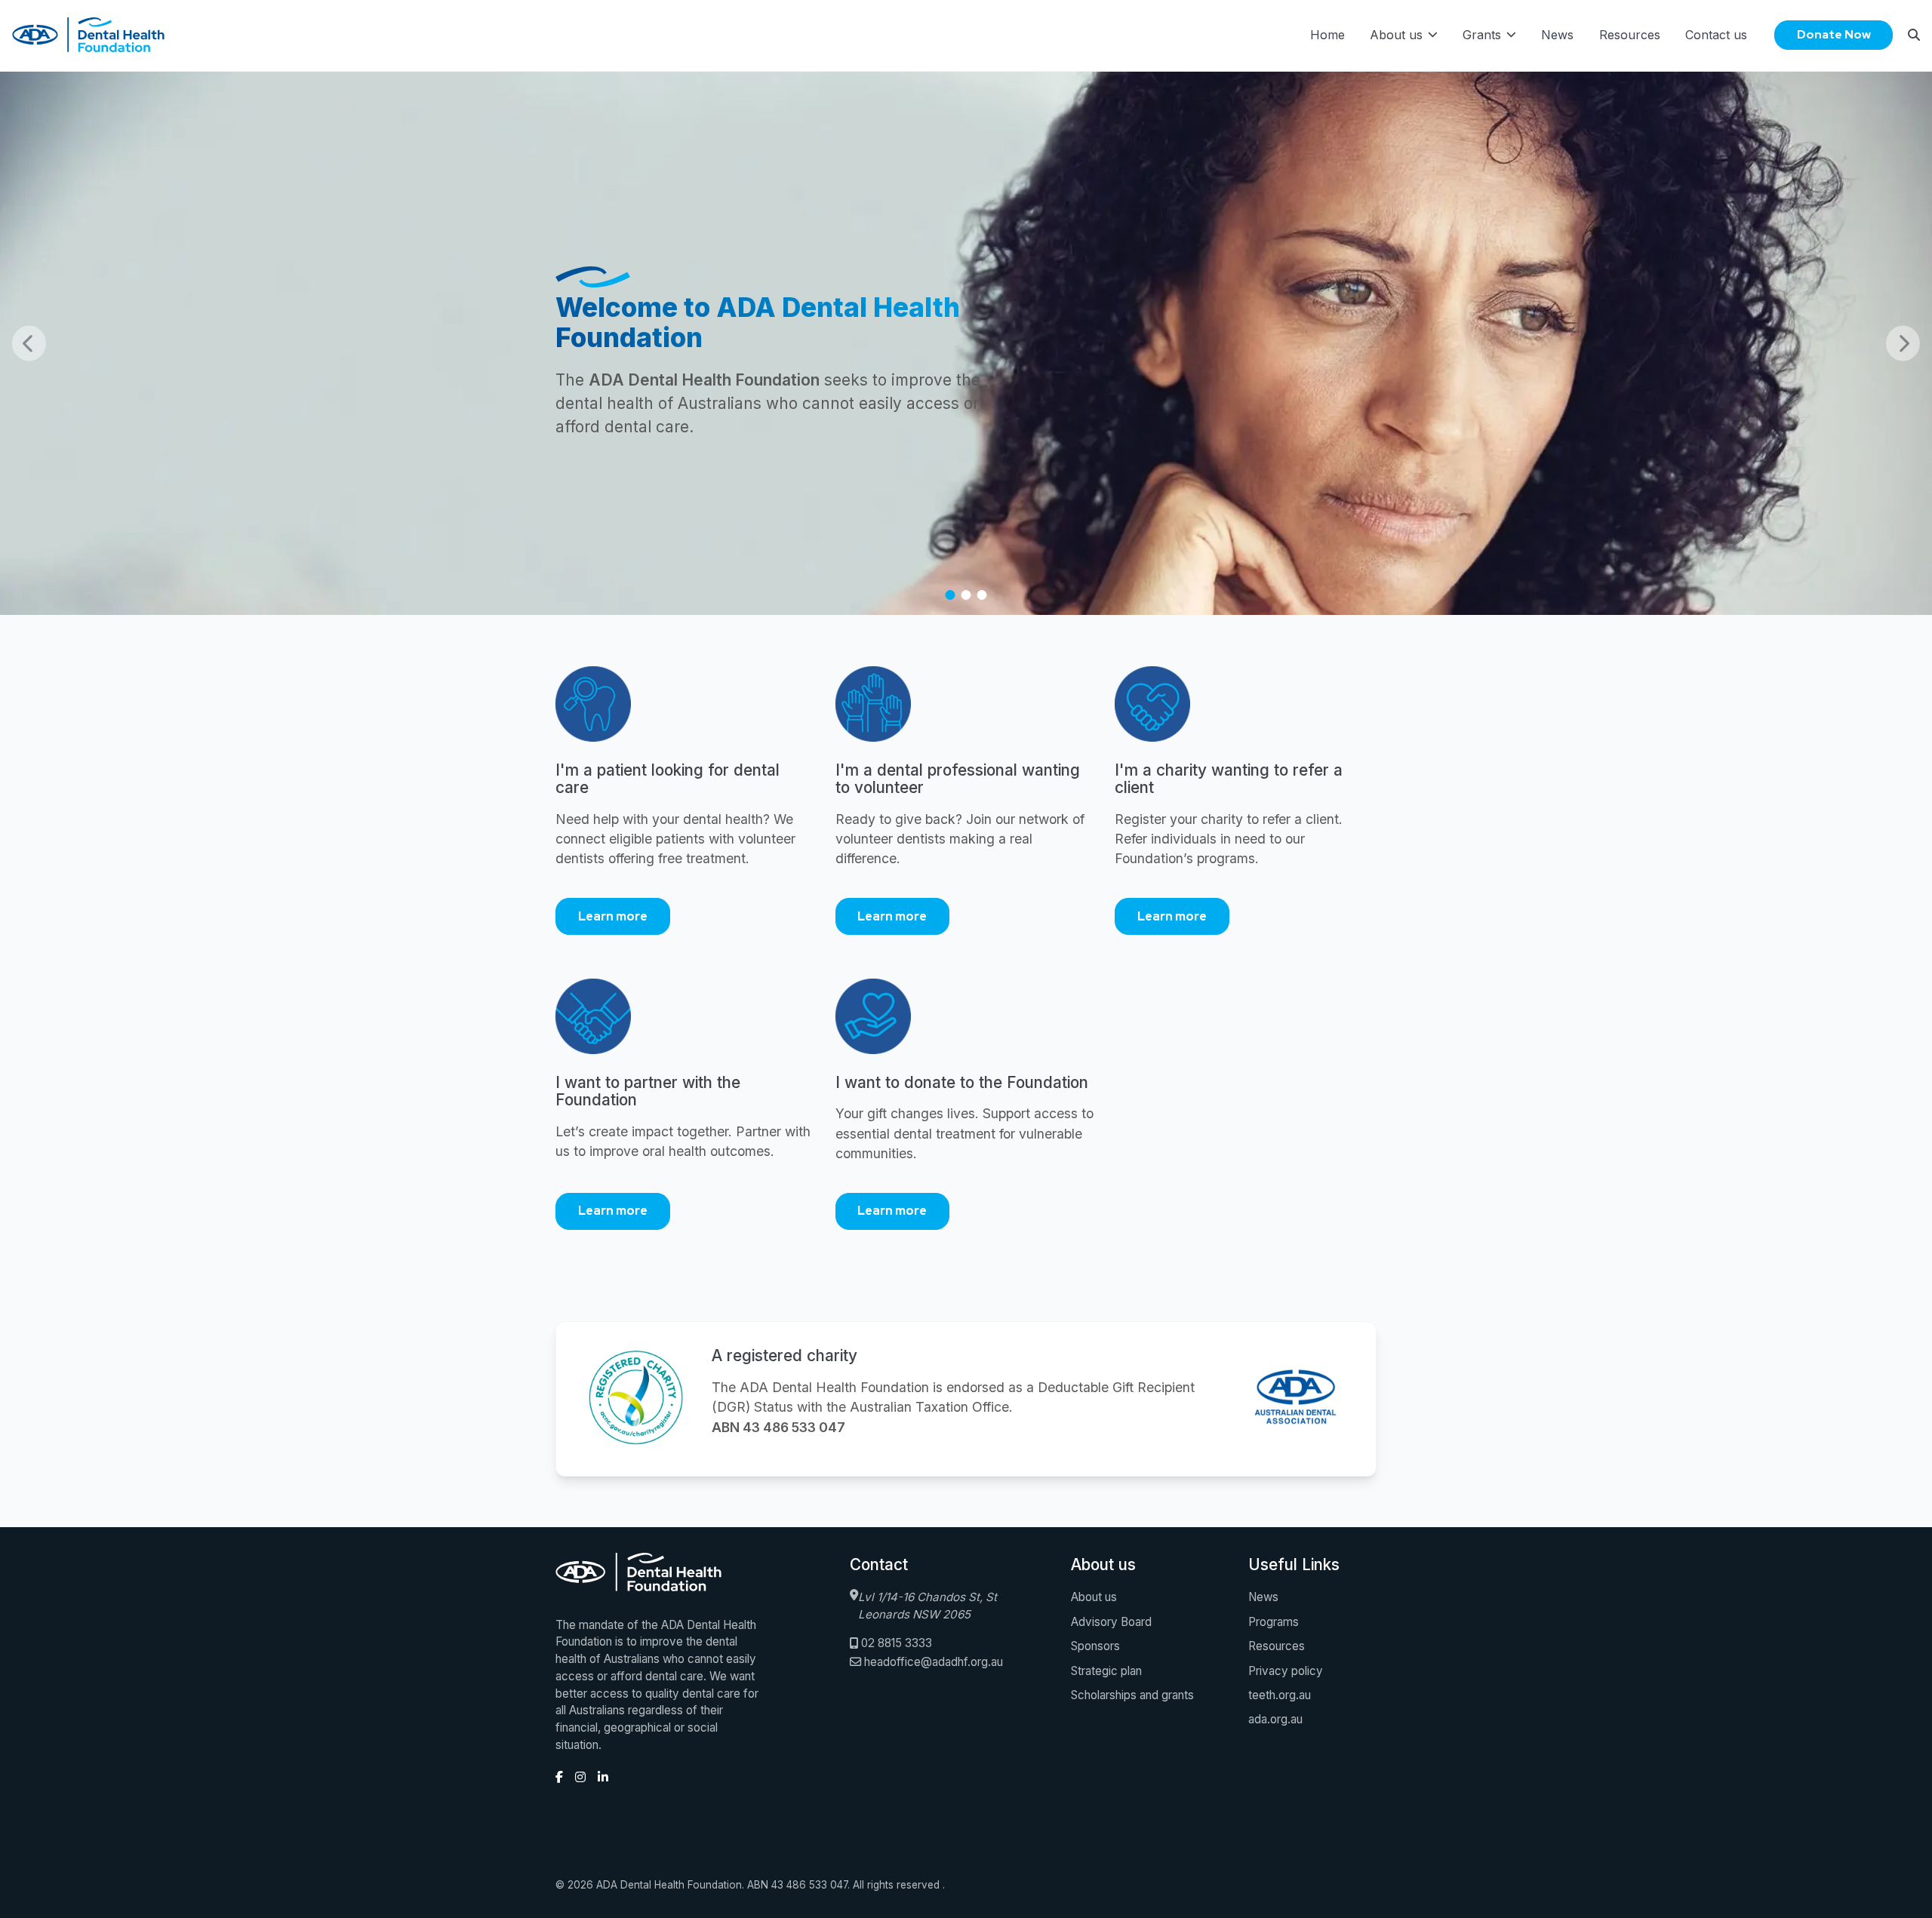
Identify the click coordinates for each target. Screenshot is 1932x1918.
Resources (1630, 35)
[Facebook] (559, 1777)
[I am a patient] (686, 714)
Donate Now (1834, 34)
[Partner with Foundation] (686, 1026)
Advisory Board (1111, 1622)
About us (1396, 35)
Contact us (1716, 35)
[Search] (1914, 35)
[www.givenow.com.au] (966, 1026)
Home (1327, 35)
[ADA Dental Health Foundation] (1295, 1399)
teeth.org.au (1280, 1695)
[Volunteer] (966, 714)
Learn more (613, 916)
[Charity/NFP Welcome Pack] (1246, 714)
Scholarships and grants (1132, 1695)
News (1557, 35)
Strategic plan (1106, 1671)
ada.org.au (1275, 1719)
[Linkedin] (603, 1777)
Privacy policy (1286, 1671)
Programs (1274, 1622)
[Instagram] (580, 1777)
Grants (1482, 35)
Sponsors (1095, 1646)
